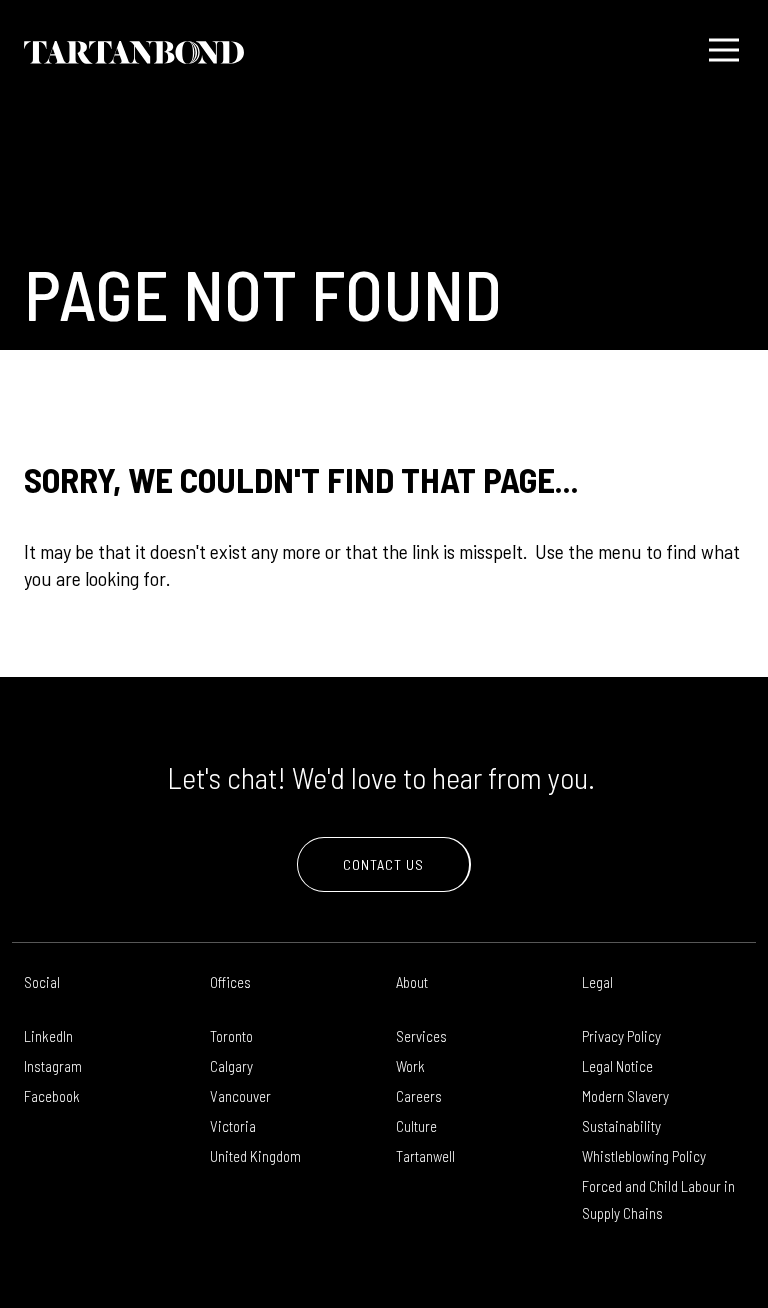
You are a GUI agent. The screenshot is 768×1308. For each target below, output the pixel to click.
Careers (419, 1096)
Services (421, 1036)
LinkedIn (48, 1036)
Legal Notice (617, 1066)
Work (410, 1066)
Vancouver (240, 1096)
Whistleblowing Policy (644, 1156)
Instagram (53, 1066)
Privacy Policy (621, 1036)
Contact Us (383, 864)
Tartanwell (425, 1156)
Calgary (231, 1066)
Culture (416, 1126)
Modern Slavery (625, 1096)
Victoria (233, 1126)
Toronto (231, 1036)
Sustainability (621, 1126)
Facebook (52, 1096)
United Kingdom (255, 1156)
